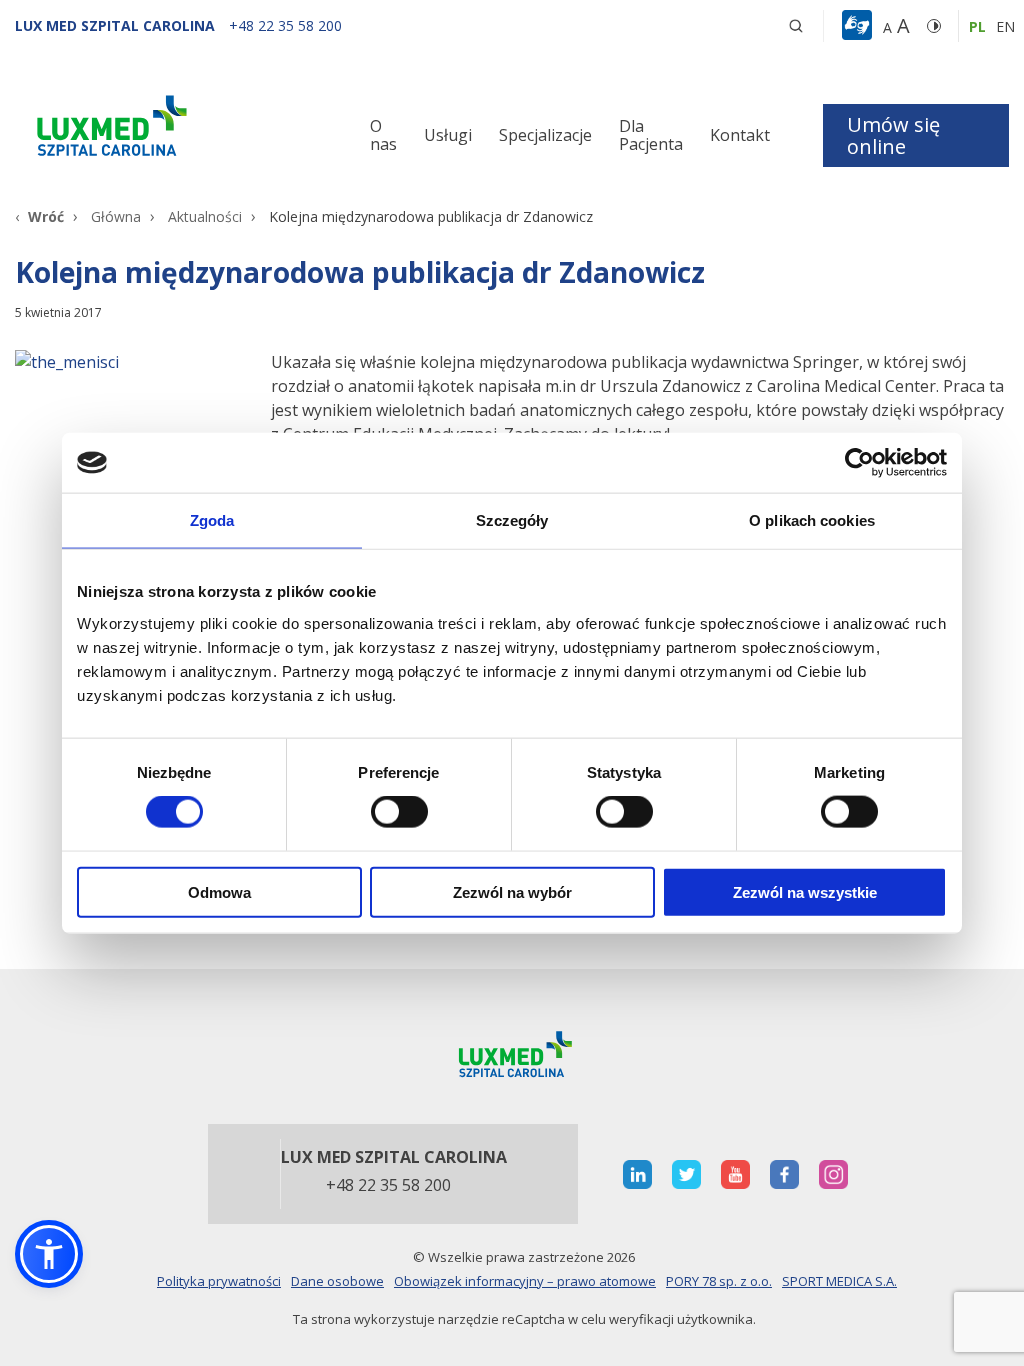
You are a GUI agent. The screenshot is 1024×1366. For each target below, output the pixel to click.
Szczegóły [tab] (512, 520)
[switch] (399, 812)
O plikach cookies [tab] (812, 520)
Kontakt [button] (740, 135)
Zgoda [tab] (212, 520)
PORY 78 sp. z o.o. (719, 1281)
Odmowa (219, 891)
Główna (116, 216)
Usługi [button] (448, 135)
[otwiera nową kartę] (637, 1174)
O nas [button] (383, 135)
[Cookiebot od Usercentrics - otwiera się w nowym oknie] (859, 463)
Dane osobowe (337, 1281)
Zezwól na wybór (512, 891)
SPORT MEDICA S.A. (839, 1281)
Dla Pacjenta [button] (651, 135)
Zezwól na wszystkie (805, 891)
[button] (796, 26)
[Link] (170, 130)
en (1005, 26)
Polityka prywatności (219, 1281)
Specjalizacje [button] (545, 135)
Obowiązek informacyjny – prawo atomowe (525, 1281)
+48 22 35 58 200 (388, 1186)
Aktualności (205, 216)
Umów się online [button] (893, 135)
